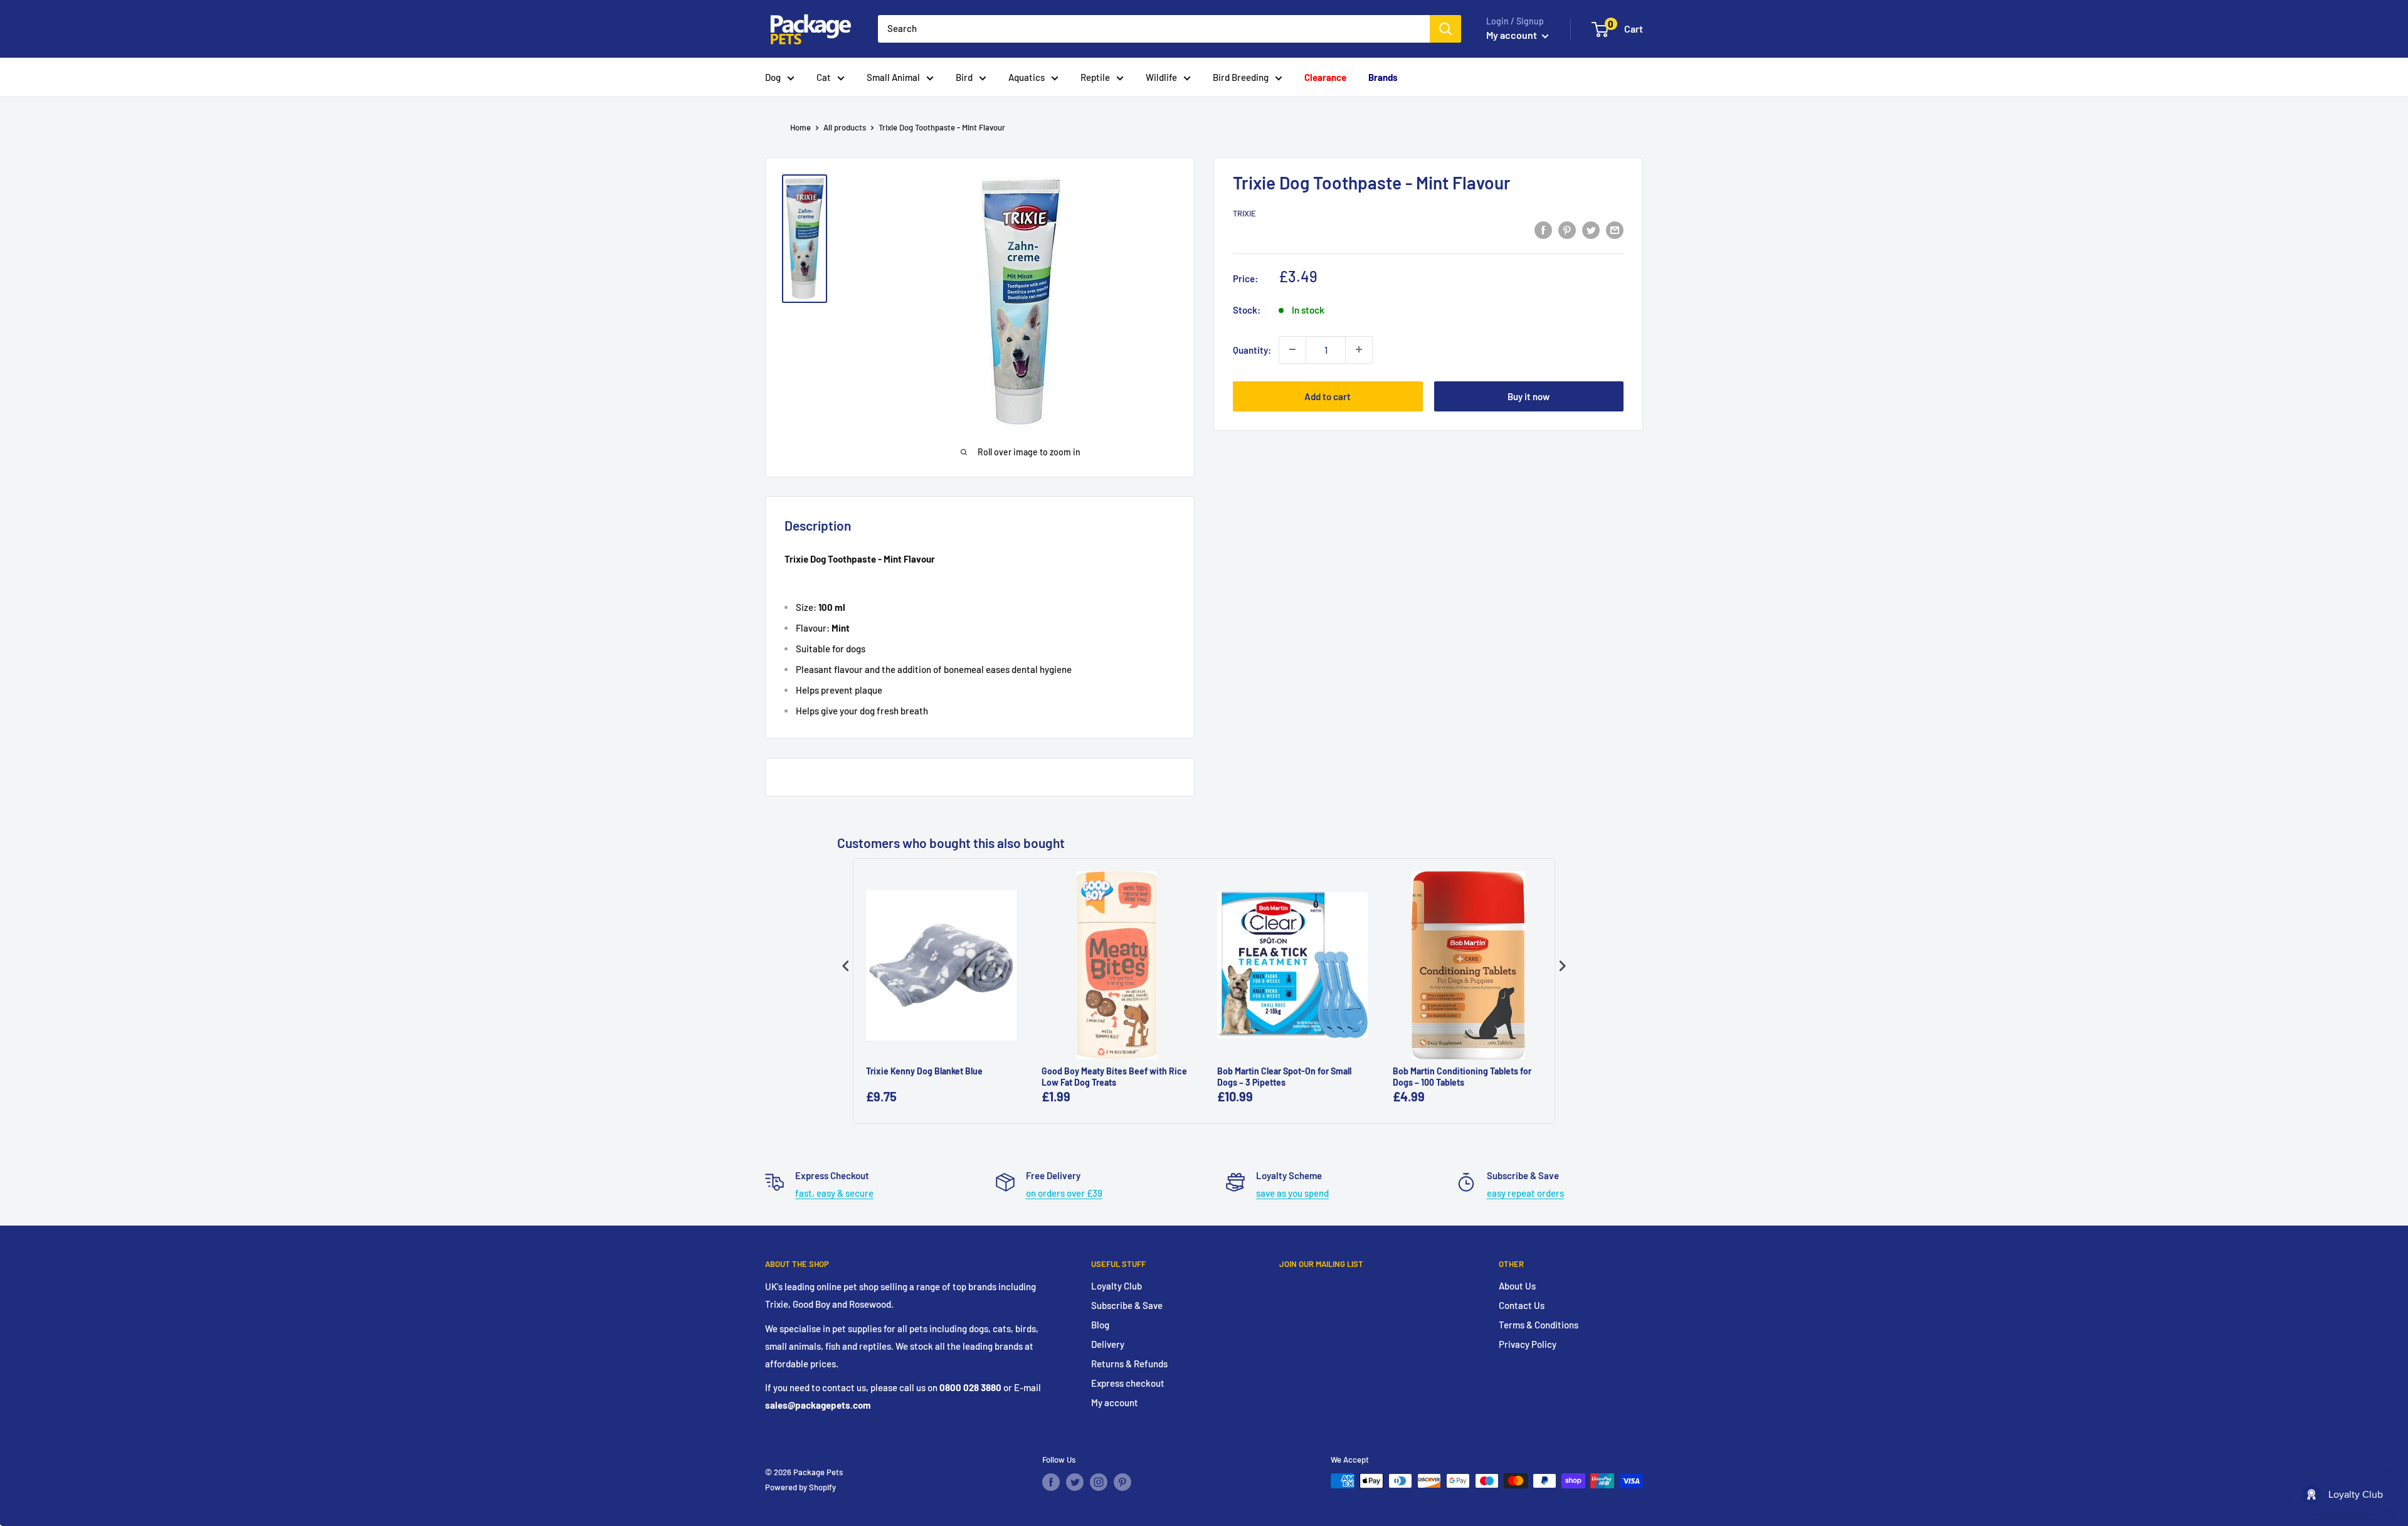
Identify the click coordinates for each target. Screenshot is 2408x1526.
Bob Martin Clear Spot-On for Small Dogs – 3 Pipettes (1284, 1077)
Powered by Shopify (800, 1487)
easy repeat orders (1525, 1193)
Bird (964, 77)
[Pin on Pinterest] (1567, 230)
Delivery (1108, 1344)
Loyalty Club (1117, 1286)
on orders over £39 (1064, 1193)
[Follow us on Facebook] (1051, 1482)
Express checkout (1128, 1383)
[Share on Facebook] (1543, 230)
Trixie (1244, 213)
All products (845, 127)
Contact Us (1522, 1305)
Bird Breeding (1241, 77)
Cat (824, 77)
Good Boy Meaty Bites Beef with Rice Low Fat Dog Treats (1114, 1077)
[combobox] (1154, 29)
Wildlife (1161, 77)
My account (1513, 35)
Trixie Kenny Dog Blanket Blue (924, 1071)
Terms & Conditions (1539, 1325)
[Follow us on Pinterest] (1122, 1482)
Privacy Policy (1528, 1344)
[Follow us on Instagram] (1099, 1482)
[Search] (1445, 29)
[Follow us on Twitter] (1075, 1482)
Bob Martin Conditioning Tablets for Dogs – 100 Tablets (1462, 1077)
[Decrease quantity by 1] (1292, 349)
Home (800, 127)
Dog (773, 77)
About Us (1517, 1286)
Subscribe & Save (1127, 1305)
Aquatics (1027, 77)
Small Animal (893, 77)
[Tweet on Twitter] (1591, 230)
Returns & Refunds (1129, 1364)
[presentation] (846, 966)
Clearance (1325, 77)
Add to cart (1328, 396)
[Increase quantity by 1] (1359, 349)
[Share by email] (1615, 230)
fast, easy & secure (834, 1193)
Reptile (1095, 77)
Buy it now (1529, 396)
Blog (1100, 1325)
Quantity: (1252, 349)
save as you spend (1292, 1193)
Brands (1383, 77)
